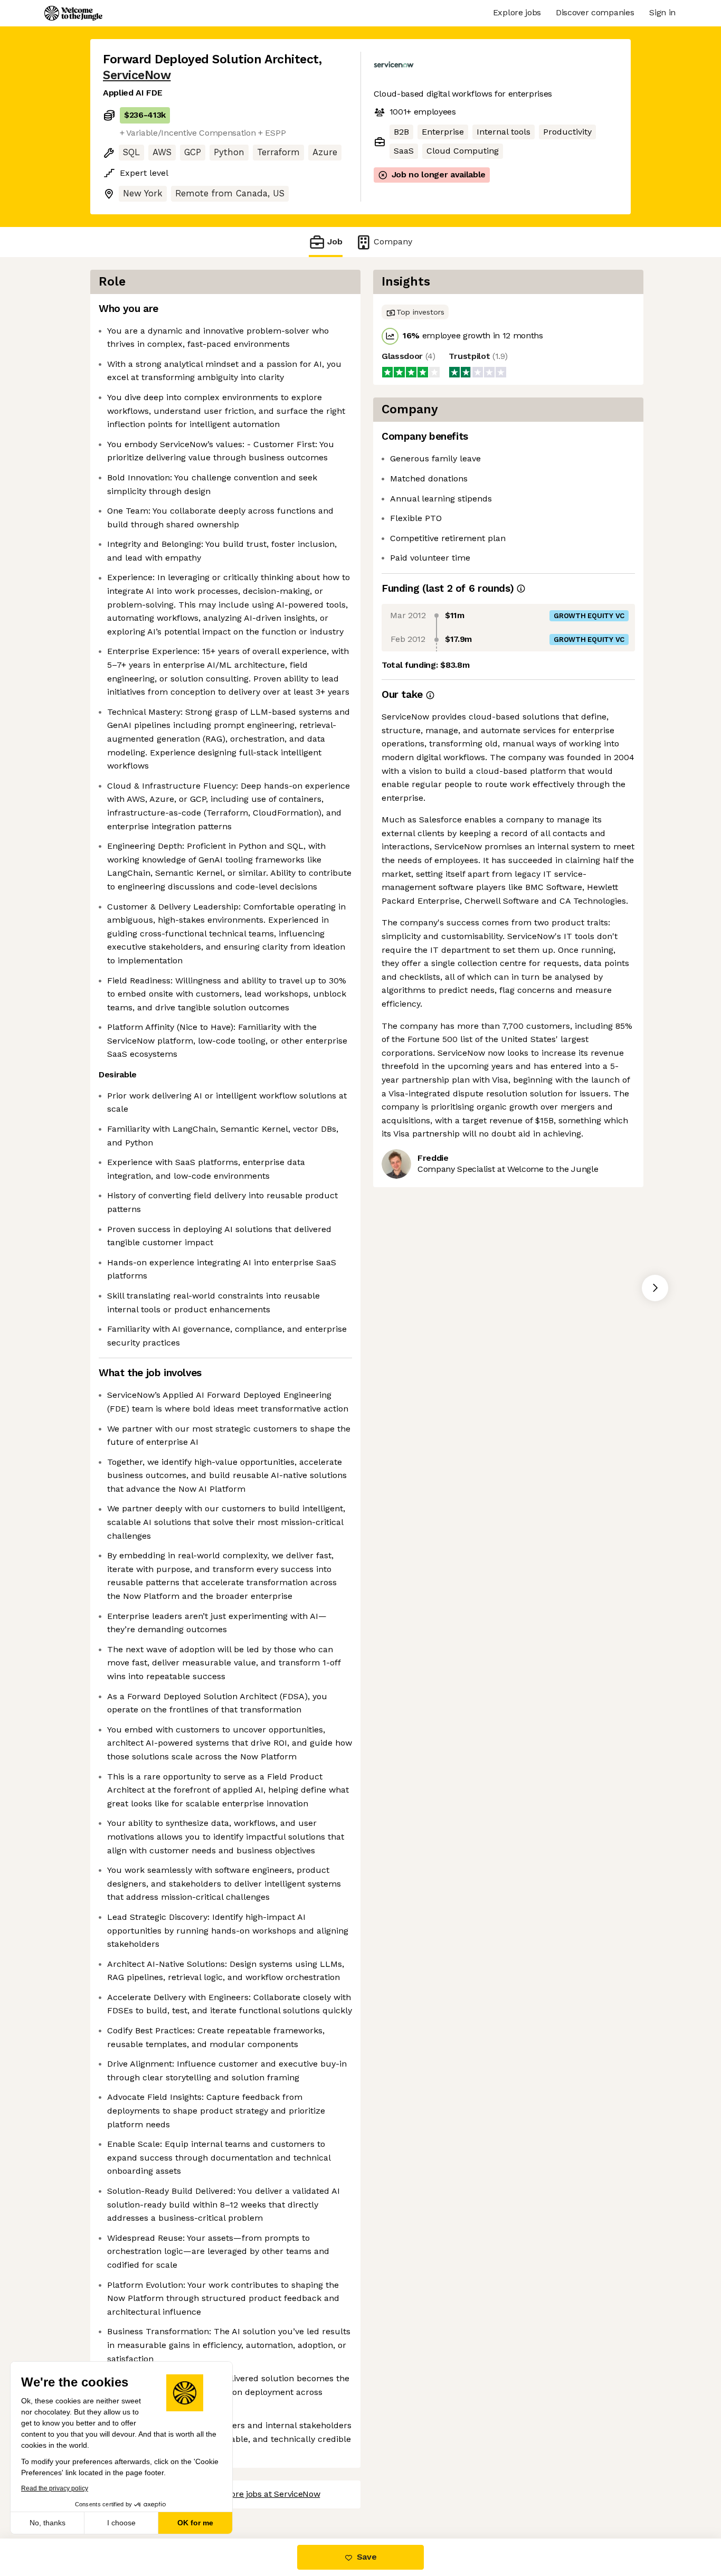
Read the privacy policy (55, 2488)
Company (393, 241)
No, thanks (48, 2523)
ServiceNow (137, 75)
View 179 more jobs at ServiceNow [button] (253, 2494)
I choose (121, 2523)
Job (335, 241)
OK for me (195, 2523)
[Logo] (73, 13)
